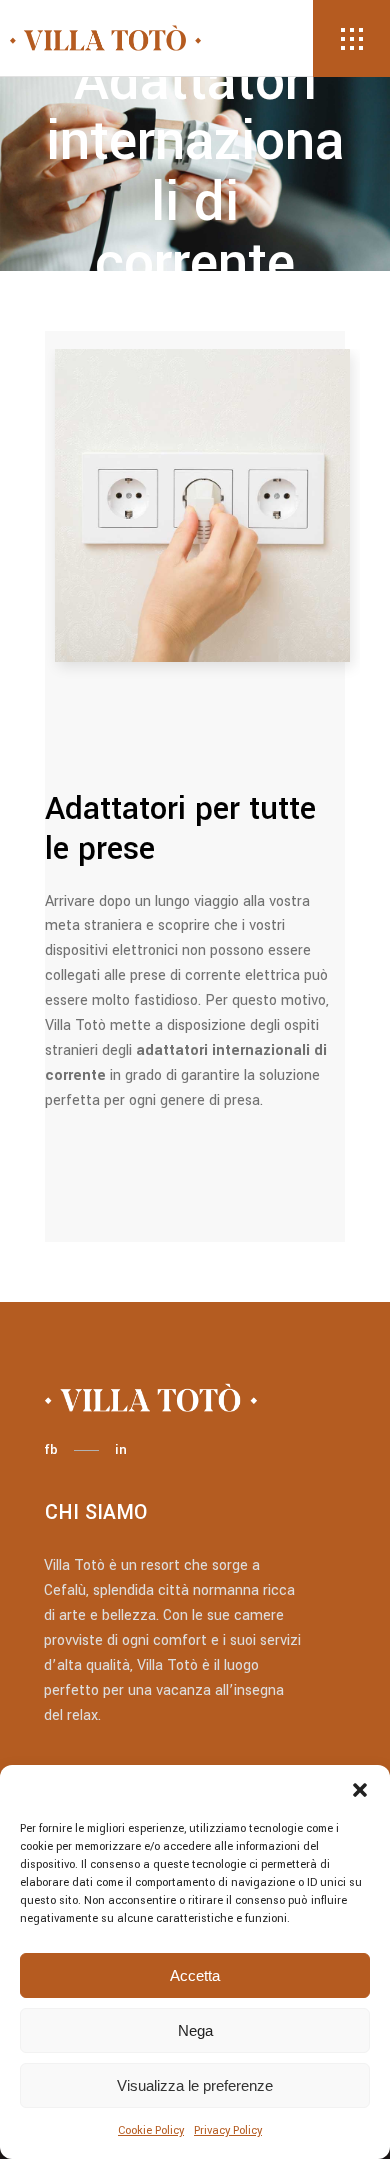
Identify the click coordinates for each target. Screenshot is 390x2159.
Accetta (195, 1975)
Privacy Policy (228, 2130)
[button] (360, 1790)
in (121, 1449)
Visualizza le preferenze (195, 2085)
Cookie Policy (151, 2130)
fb (51, 1449)
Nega (195, 2030)
